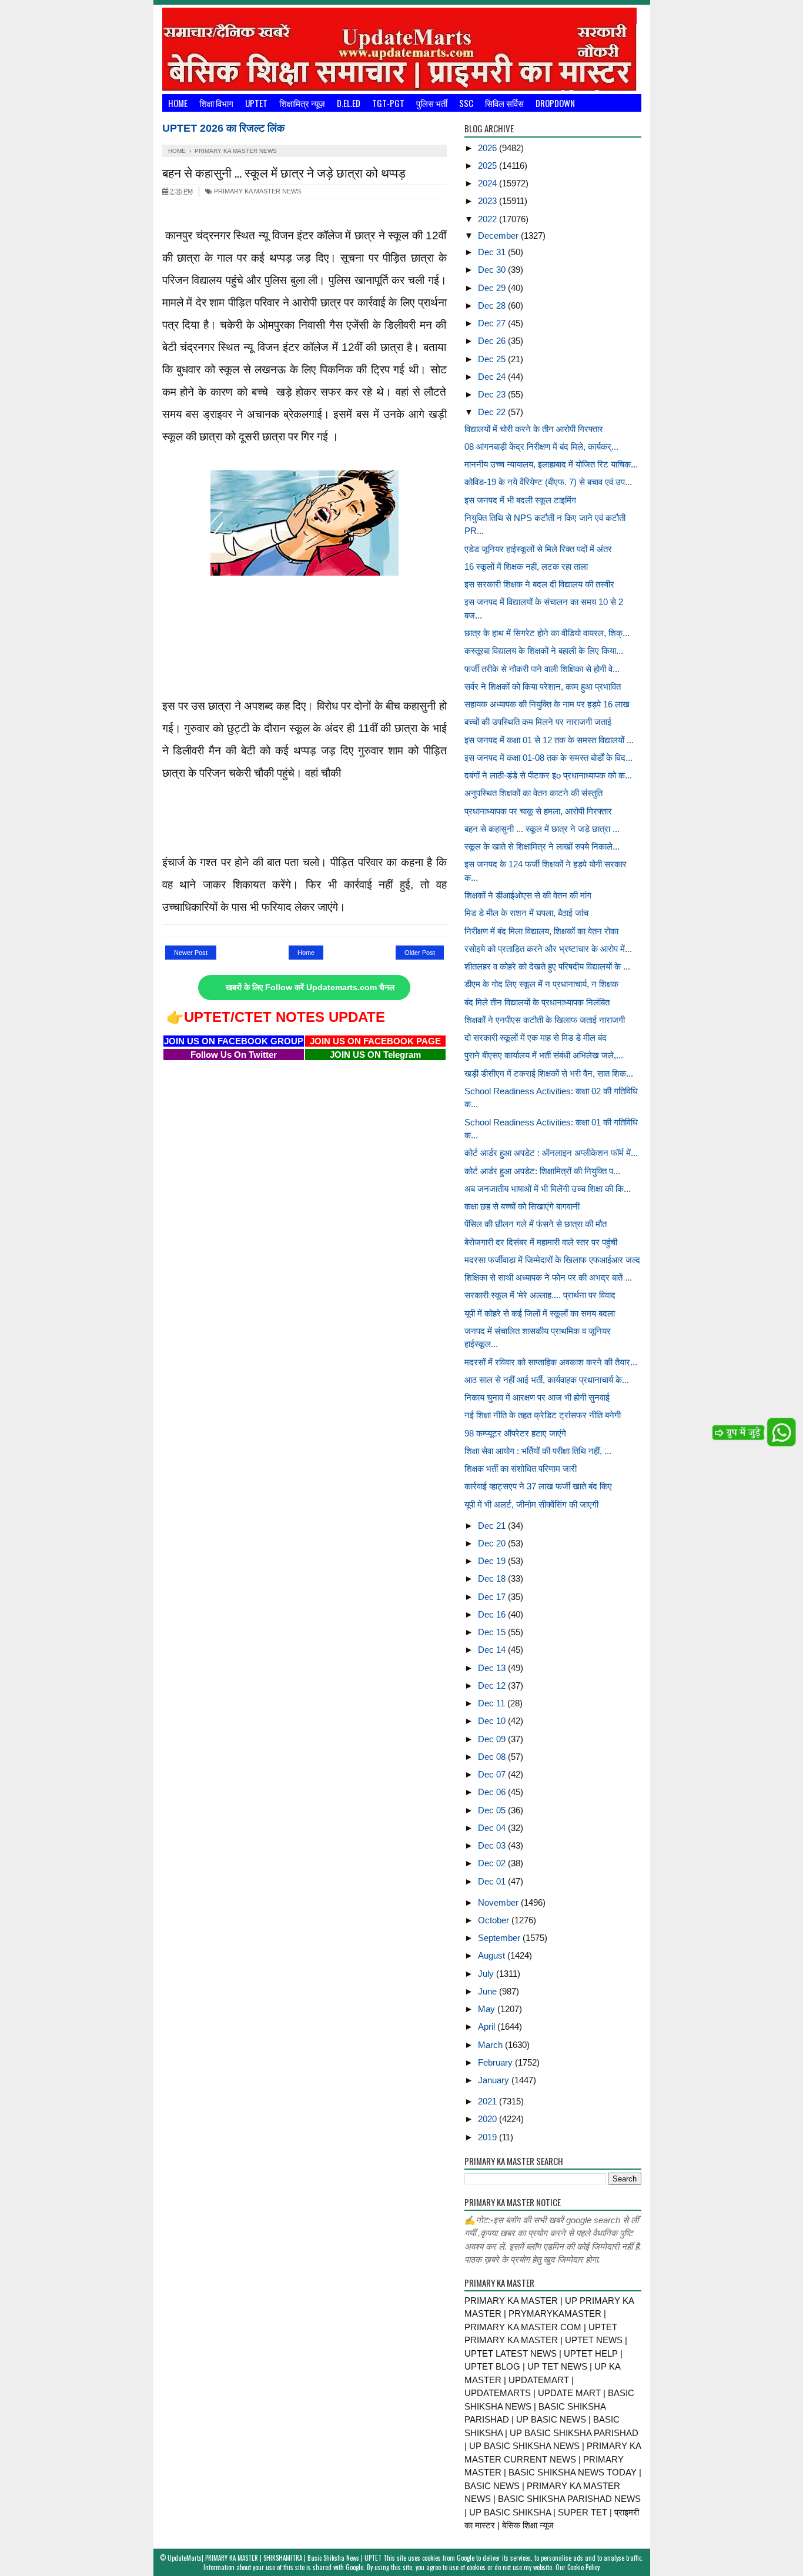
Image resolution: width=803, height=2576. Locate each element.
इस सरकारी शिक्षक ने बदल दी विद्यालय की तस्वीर (539, 584)
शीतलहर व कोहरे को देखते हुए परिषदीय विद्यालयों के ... (547, 966)
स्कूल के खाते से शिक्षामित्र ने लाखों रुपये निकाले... (542, 846)
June (489, 1991)
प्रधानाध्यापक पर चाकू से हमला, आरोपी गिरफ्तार (538, 811)
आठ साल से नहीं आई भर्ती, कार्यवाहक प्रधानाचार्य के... (547, 1380)
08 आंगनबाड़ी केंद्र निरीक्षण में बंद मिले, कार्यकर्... (541, 447)
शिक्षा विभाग (216, 103)
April (488, 2027)
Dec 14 (493, 1650)
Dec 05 (493, 1810)
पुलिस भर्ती (432, 103)
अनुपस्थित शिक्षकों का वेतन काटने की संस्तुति (533, 793)
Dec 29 (493, 288)
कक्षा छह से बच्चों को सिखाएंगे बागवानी (522, 1206)
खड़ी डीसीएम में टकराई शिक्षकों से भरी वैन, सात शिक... (549, 1073)
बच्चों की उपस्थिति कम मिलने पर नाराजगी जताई (538, 722)
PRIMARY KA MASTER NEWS (257, 191)
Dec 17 (493, 1597)
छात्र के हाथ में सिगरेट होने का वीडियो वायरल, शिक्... (547, 633)
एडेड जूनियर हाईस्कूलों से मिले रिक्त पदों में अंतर (538, 549)
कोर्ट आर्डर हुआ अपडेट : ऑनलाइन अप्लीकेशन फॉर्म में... (551, 1153)
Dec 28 (493, 305)
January (495, 2080)
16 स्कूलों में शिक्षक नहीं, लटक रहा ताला (526, 567)
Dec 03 (493, 1845)
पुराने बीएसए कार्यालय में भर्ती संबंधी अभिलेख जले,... (544, 1055)
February (496, 2062)
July (487, 1974)
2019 (489, 2137)
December (499, 235)
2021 (489, 2101)
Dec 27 (493, 323)
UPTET (256, 103)
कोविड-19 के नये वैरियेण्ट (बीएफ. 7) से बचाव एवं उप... (548, 482)
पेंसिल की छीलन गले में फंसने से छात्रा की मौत (536, 1224)
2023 (489, 201)
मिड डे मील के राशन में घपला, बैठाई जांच (526, 913)
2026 (489, 148)
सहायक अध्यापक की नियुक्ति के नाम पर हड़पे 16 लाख (547, 704)
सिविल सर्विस (504, 103)
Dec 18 (493, 1578)
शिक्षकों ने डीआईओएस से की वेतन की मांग (528, 895)
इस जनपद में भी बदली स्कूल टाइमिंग (520, 500)
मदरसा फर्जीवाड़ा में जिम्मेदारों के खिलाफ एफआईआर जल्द (552, 1260)
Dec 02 (493, 1863)
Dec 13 (493, 1668)
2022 (489, 219)
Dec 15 (493, 1632)
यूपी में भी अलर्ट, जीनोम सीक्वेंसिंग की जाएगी (531, 1504)
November (499, 1902)
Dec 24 (493, 377)
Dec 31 (493, 252)
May (488, 2009)
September (500, 1938)
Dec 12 (493, 1685)
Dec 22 (493, 412)
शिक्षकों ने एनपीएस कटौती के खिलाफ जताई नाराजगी (545, 1020)
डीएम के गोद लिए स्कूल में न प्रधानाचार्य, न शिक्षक (541, 984)
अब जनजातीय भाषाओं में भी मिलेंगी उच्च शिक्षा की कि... (548, 1189)
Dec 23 (493, 394)
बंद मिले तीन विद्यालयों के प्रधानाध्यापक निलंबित (537, 1002)
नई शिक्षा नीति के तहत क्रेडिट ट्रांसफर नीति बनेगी (543, 1415)
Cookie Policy (583, 2567)
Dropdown (555, 103)
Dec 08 (493, 1757)
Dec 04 (493, 1828)
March (491, 2045)
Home (178, 103)
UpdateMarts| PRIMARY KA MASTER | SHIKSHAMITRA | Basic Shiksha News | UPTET (275, 2558)
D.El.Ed (349, 103)
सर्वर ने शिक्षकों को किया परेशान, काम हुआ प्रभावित (543, 686)
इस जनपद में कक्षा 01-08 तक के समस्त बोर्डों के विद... (548, 758)
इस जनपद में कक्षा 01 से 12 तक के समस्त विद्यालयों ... (549, 740)
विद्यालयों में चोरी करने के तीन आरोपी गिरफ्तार (534, 429)
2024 (489, 183)
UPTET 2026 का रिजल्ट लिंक (223, 128)
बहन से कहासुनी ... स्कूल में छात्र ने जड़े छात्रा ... (542, 829)
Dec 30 (493, 270)
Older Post (420, 953)
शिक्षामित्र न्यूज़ (302, 103)
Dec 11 (493, 1703)
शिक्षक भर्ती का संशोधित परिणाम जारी (521, 1469)
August (493, 1955)
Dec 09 (493, 1739)
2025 (489, 166)
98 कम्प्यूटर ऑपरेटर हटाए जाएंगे (515, 1433)
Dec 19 (493, 1561)
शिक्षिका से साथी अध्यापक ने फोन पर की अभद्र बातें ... (548, 1277)
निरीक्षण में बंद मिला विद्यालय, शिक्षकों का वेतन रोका (541, 931)
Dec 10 (493, 1721)
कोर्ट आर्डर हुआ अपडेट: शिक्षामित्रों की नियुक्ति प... (542, 1171)
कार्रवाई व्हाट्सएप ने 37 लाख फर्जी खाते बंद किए (538, 1486)
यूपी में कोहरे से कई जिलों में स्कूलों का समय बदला (540, 1313)
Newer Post (191, 953)
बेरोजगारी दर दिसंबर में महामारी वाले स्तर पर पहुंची (541, 1242)
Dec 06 (493, 1792)
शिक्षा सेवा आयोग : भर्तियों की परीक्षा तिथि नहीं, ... (538, 1451)
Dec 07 (493, 1774)
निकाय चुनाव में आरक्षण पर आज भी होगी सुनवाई (537, 1397)
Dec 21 (493, 1526)
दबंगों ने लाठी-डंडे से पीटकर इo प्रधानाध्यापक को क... (548, 775)
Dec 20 (493, 1543)
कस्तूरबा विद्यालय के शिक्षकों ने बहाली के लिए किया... (544, 651)
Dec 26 (493, 341)
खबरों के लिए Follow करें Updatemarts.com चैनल (310, 988)
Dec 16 (493, 1614)
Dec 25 (493, 359)
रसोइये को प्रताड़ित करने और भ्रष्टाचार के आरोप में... (548, 949)
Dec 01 (493, 1881)
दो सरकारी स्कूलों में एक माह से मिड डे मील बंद (536, 1038)
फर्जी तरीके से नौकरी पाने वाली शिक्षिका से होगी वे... (542, 669)
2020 (489, 2119)
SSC (466, 103)
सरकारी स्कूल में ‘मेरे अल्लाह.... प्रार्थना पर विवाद (540, 1295)
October (495, 1920)
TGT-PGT (388, 103)
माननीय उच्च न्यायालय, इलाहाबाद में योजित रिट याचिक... (551, 464)
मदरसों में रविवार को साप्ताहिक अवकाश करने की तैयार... (551, 1362)
